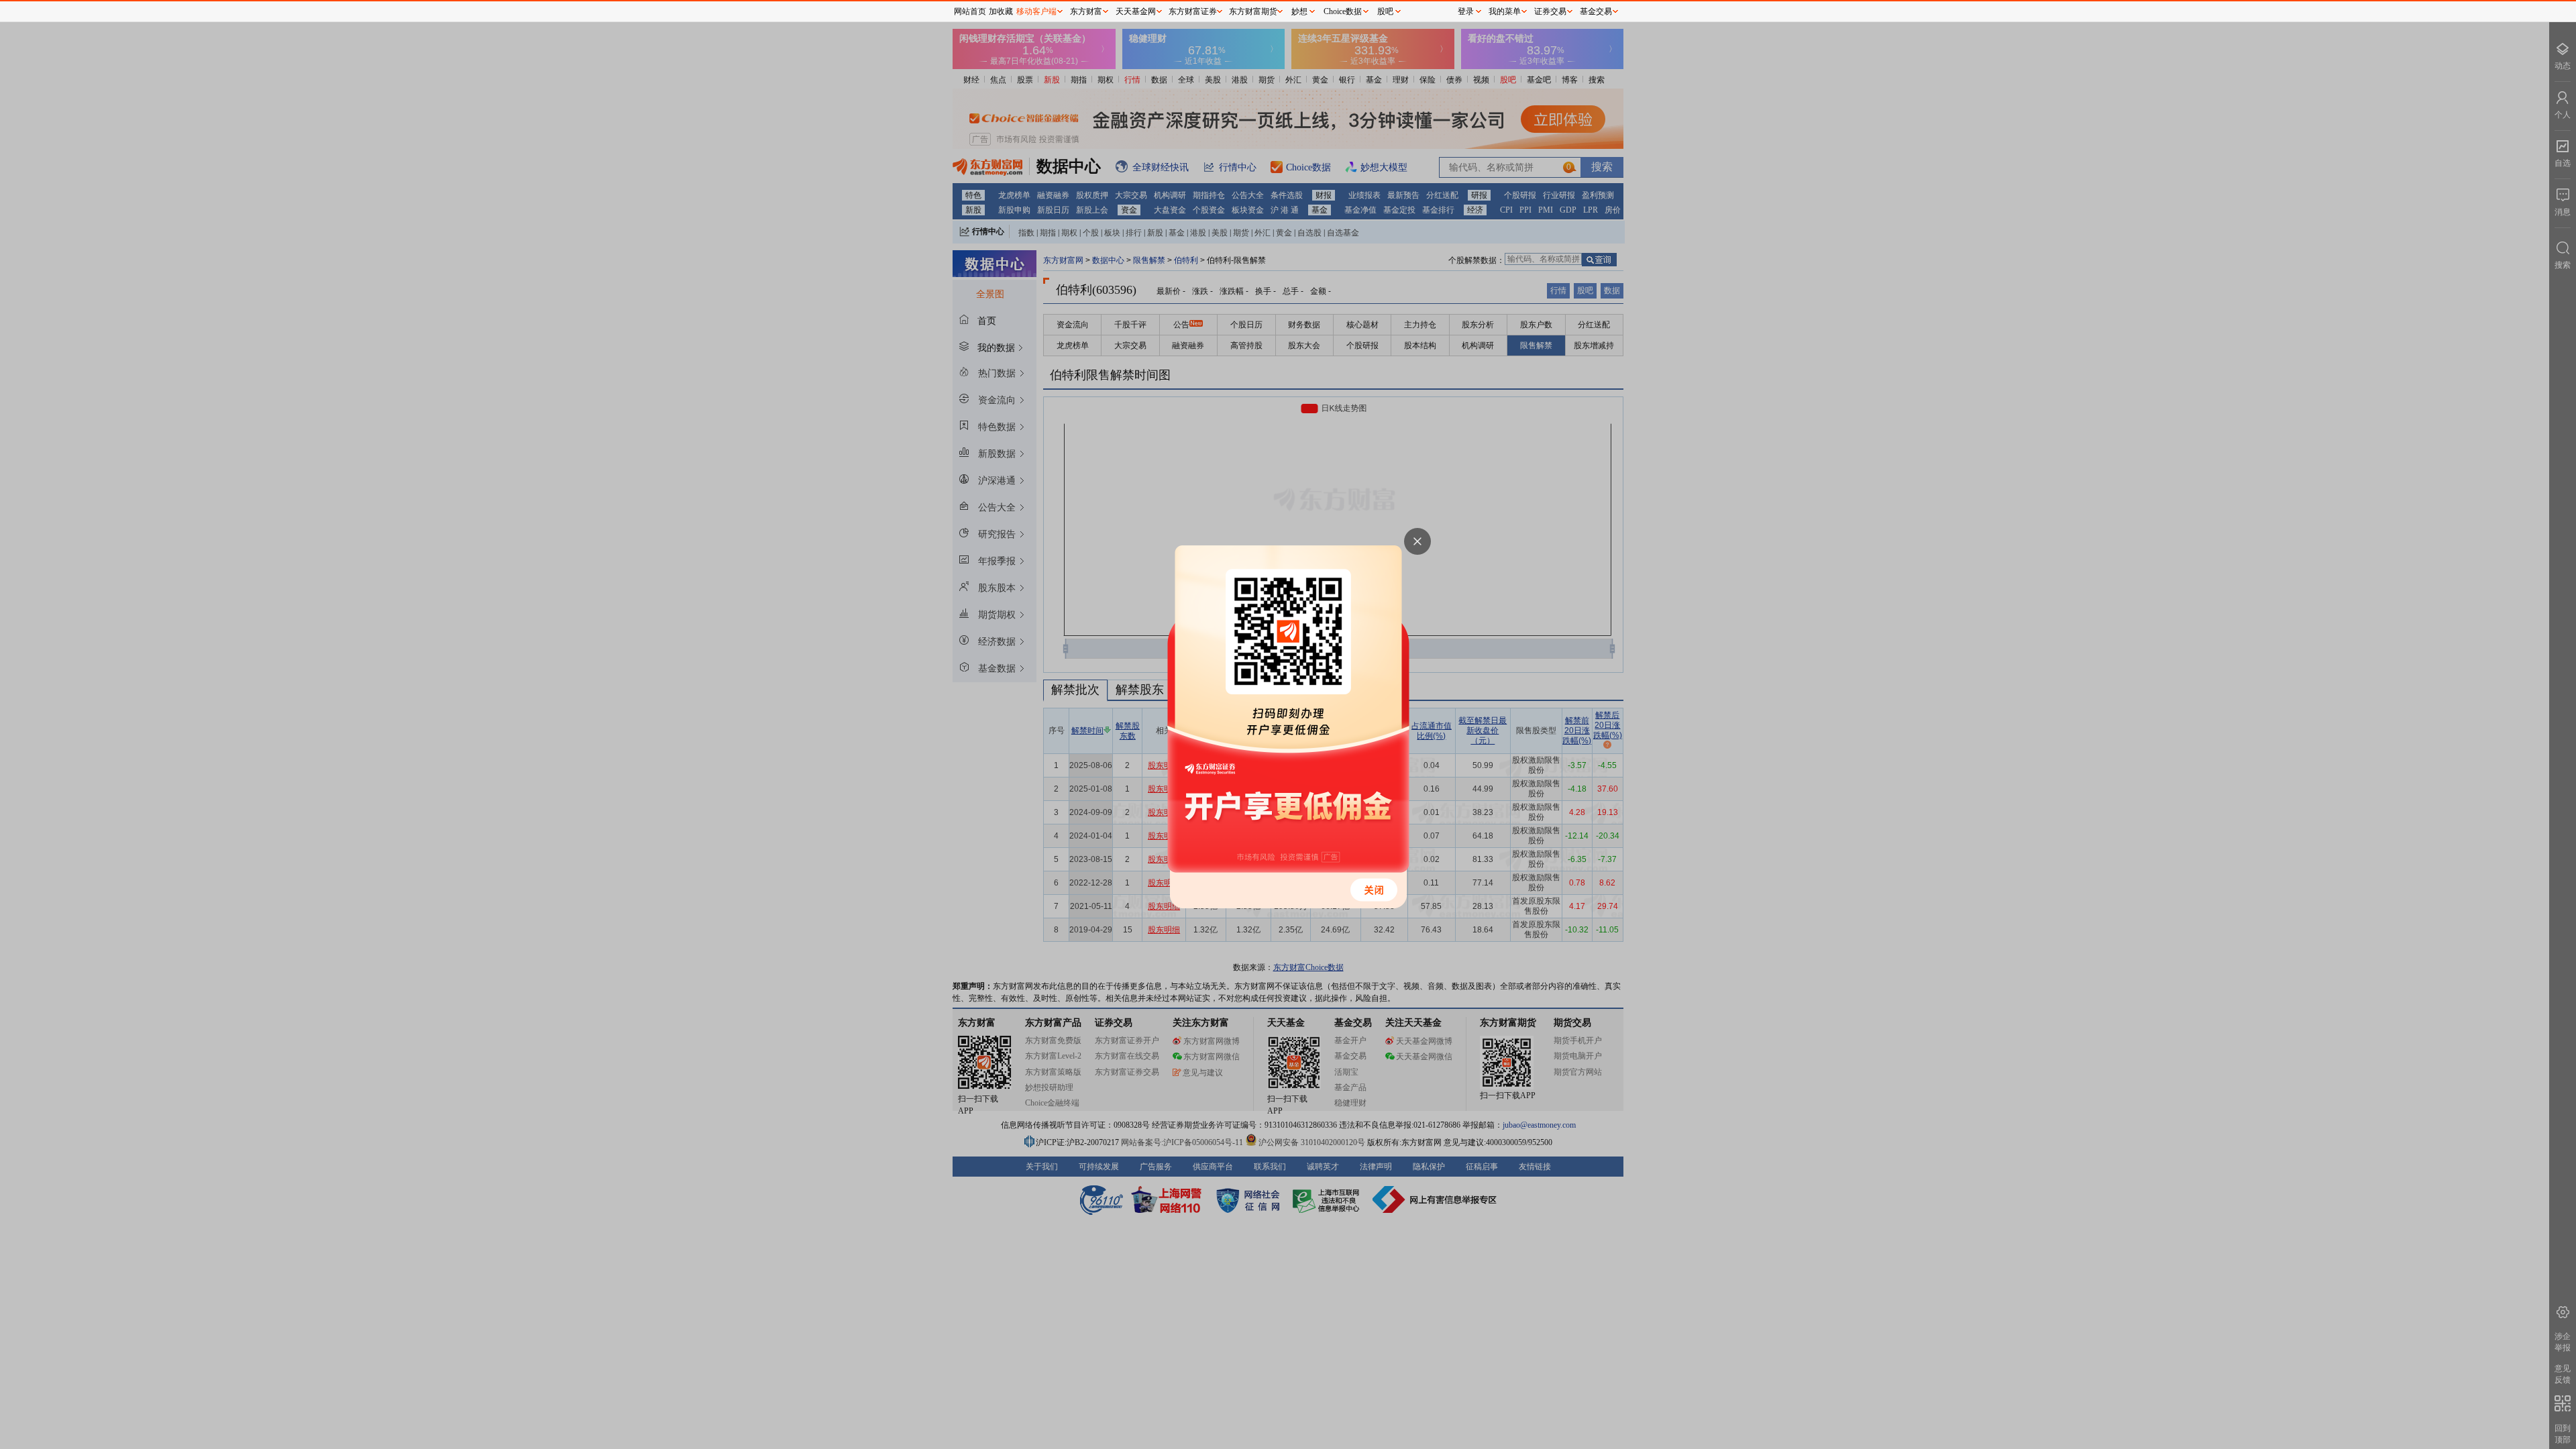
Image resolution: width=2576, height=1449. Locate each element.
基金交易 (1596, 11)
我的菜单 (1505, 11)
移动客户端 (1036, 11)
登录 (1466, 11)
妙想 (1299, 11)
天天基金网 (1136, 11)
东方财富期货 (1253, 11)
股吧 (1385, 11)
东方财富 (1086, 11)
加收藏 (1001, 11)
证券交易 (1550, 11)
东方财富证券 (1193, 11)
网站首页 (970, 11)
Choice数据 (1343, 11)
